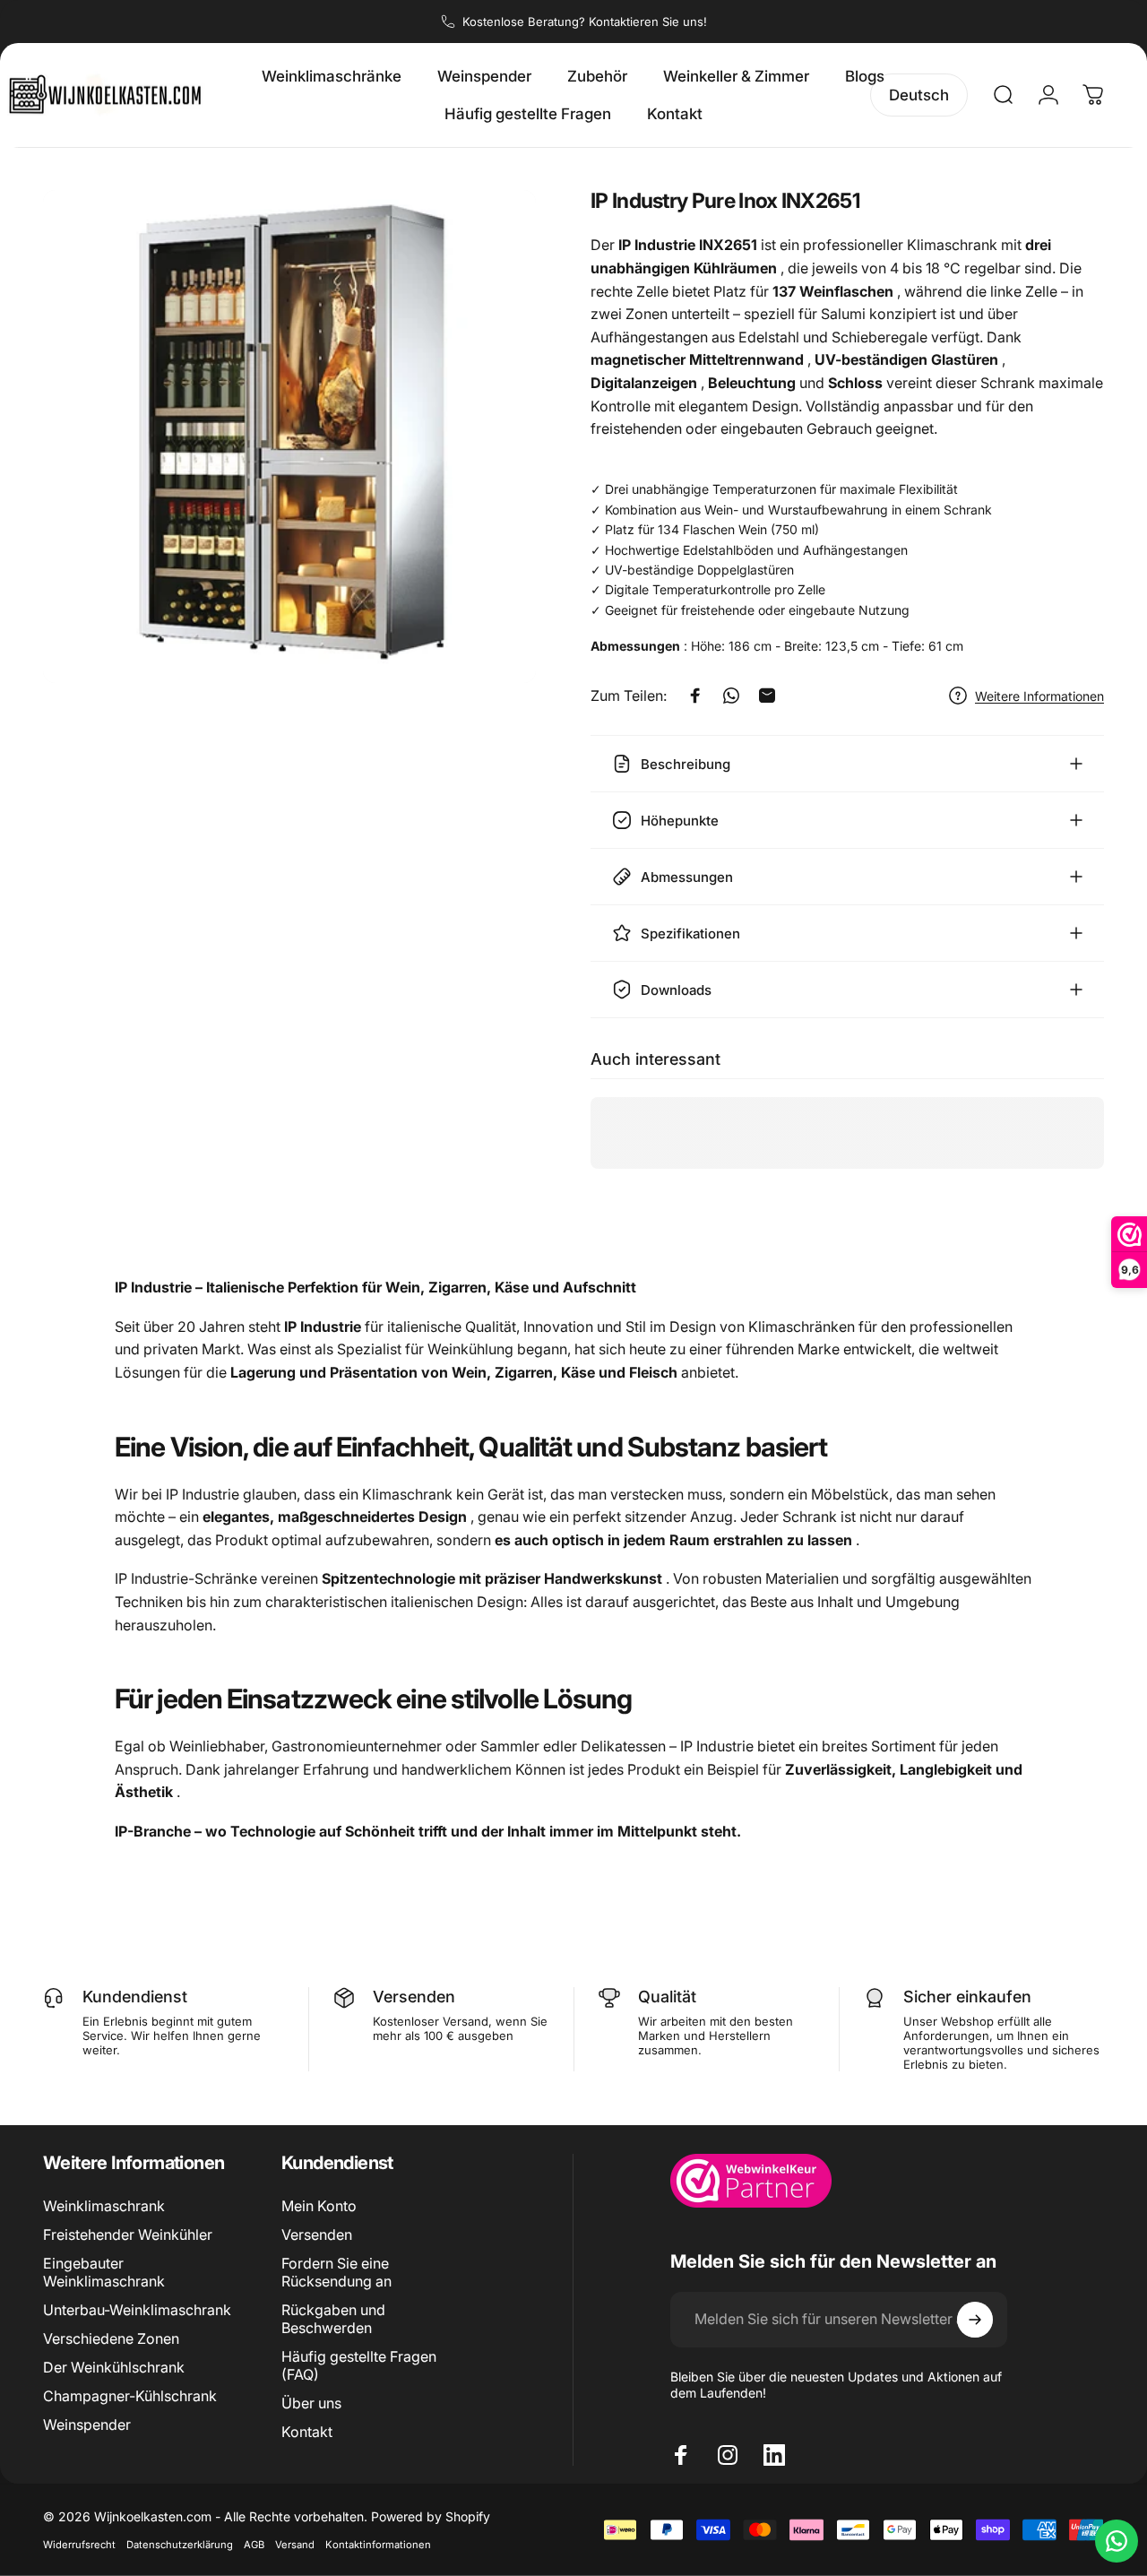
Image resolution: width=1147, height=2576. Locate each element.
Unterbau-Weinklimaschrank (137, 2310)
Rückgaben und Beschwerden (333, 2319)
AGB (254, 2545)
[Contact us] (1117, 2541)
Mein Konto (319, 2206)
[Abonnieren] (975, 2320)
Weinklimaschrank (104, 2206)
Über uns (311, 2403)
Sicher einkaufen (967, 1997)
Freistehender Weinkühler (128, 2235)
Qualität (667, 1997)
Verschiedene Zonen (111, 2338)
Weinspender (87, 2425)
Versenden (414, 1997)
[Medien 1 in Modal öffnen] (289, 437)
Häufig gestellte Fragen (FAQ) (359, 2365)
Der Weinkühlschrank (114, 2367)
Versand (295, 2545)
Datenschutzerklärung (180, 2545)
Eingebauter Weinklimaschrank (104, 2272)
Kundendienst (135, 1997)
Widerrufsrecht (79, 2545)
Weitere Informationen (1039, 696)
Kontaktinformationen (378, 2545)
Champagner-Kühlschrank (130, 2396)
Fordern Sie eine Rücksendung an (336, 2272)
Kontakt (307, 2432)
